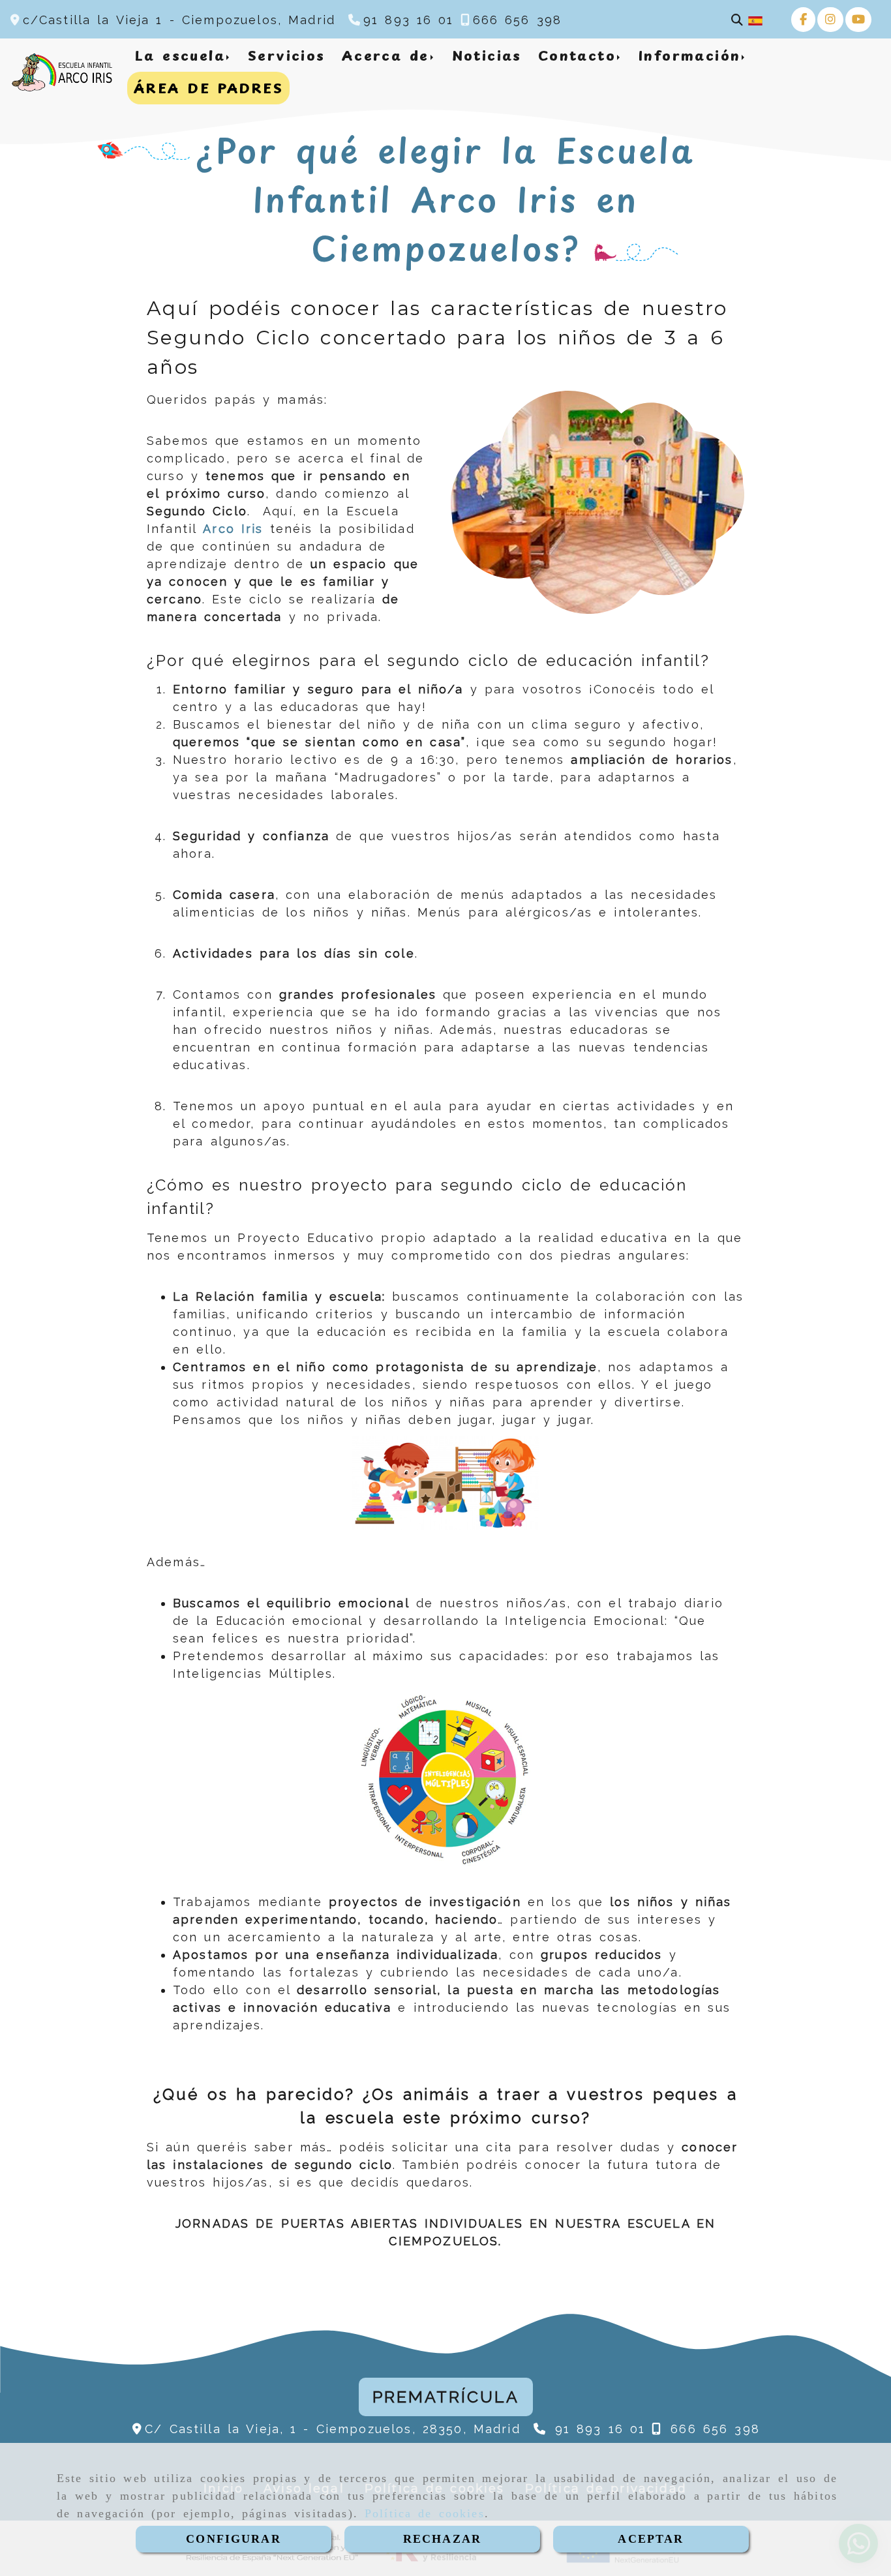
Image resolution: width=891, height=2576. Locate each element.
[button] (446, 2397)
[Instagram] (830, 19)
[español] (755, 20)
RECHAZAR (442, 2539)
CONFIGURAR (234, 2539)
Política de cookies (425, 2513)
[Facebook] (803, 19)
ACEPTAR (651, 2539)
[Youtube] (858, 19)
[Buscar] (737, 20)
